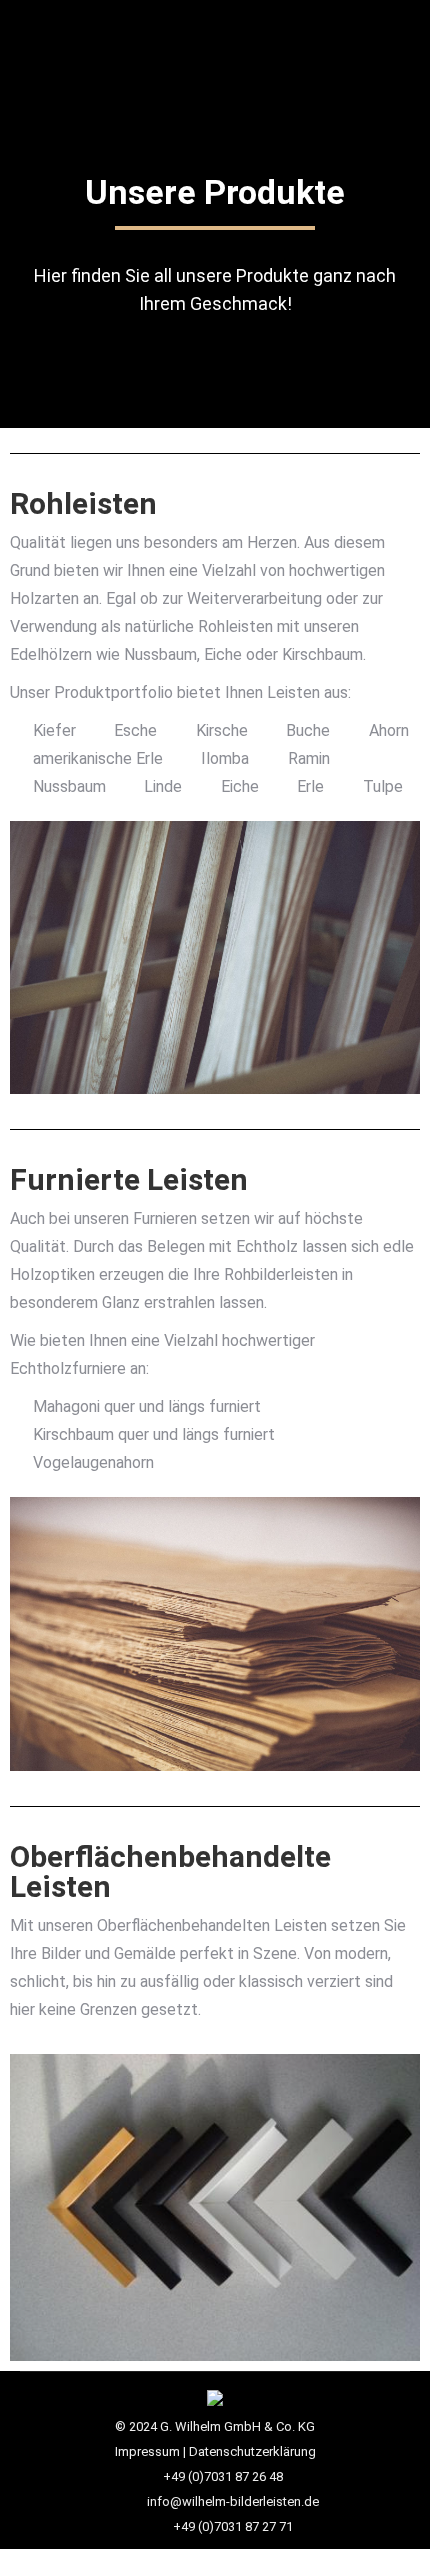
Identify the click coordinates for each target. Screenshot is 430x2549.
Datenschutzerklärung (252, 2451)
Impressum (147, 2451)
